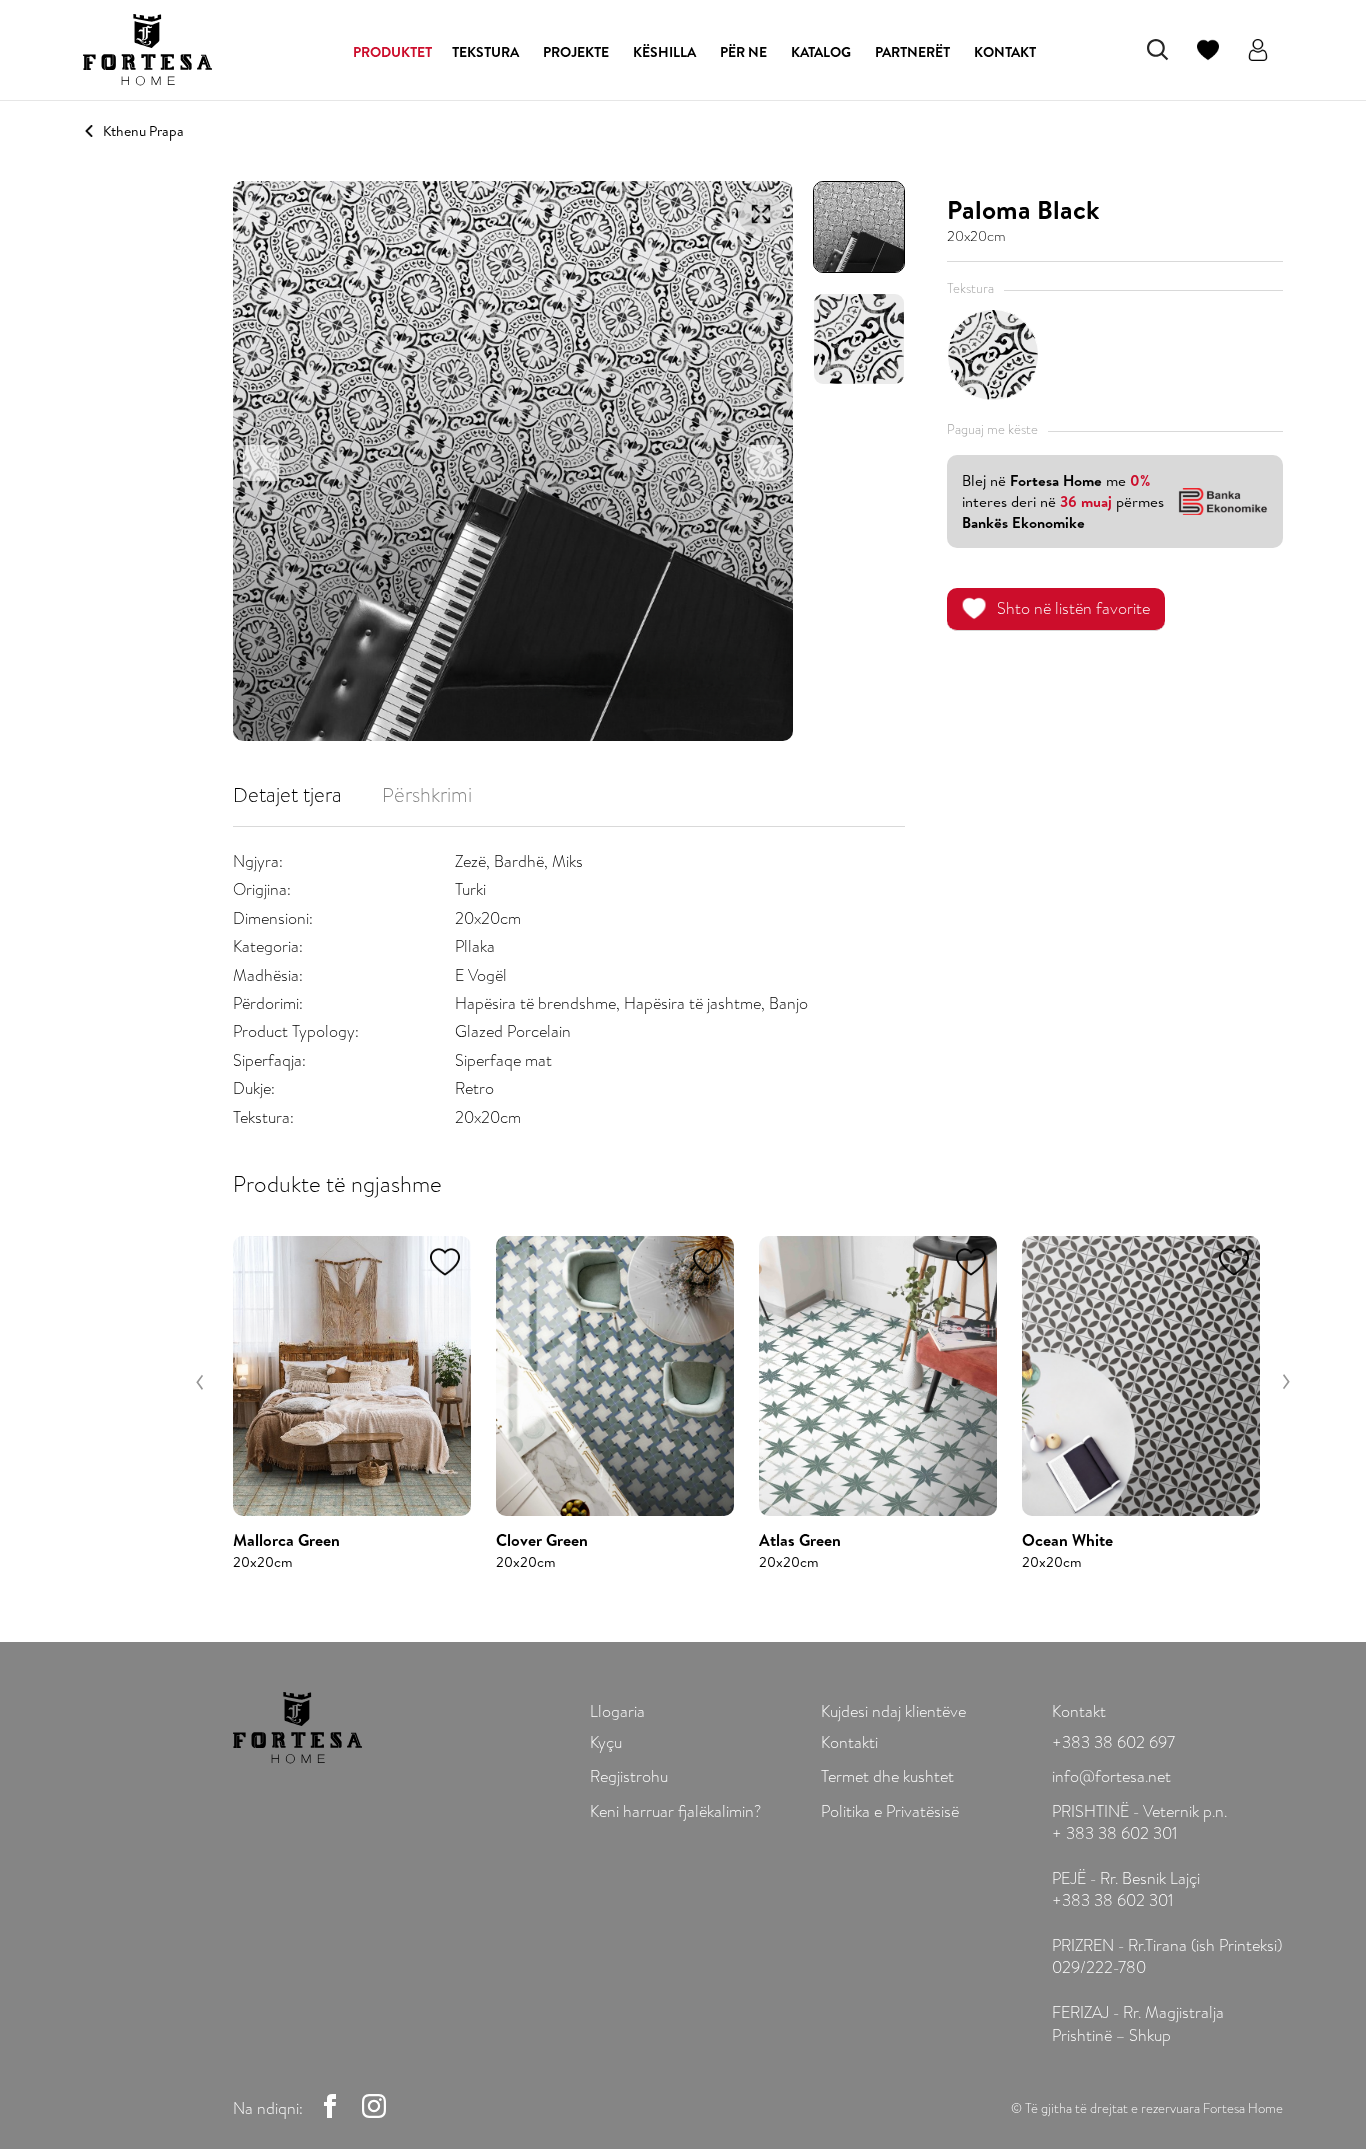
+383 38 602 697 (1113, 1742)
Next (765, 463)
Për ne (743, 52)
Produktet (392, 52)
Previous (201, 1382)
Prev (261, 463)
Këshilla (664, 52)
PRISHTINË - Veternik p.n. (1139, 1811)
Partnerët (912, 52)
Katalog (821, 52)
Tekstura (485, 52)
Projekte (576, 52)
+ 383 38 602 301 (1114, 1833)
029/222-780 (1099, 1967)
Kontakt (1005, 52)
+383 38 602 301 (1112, 1900)
